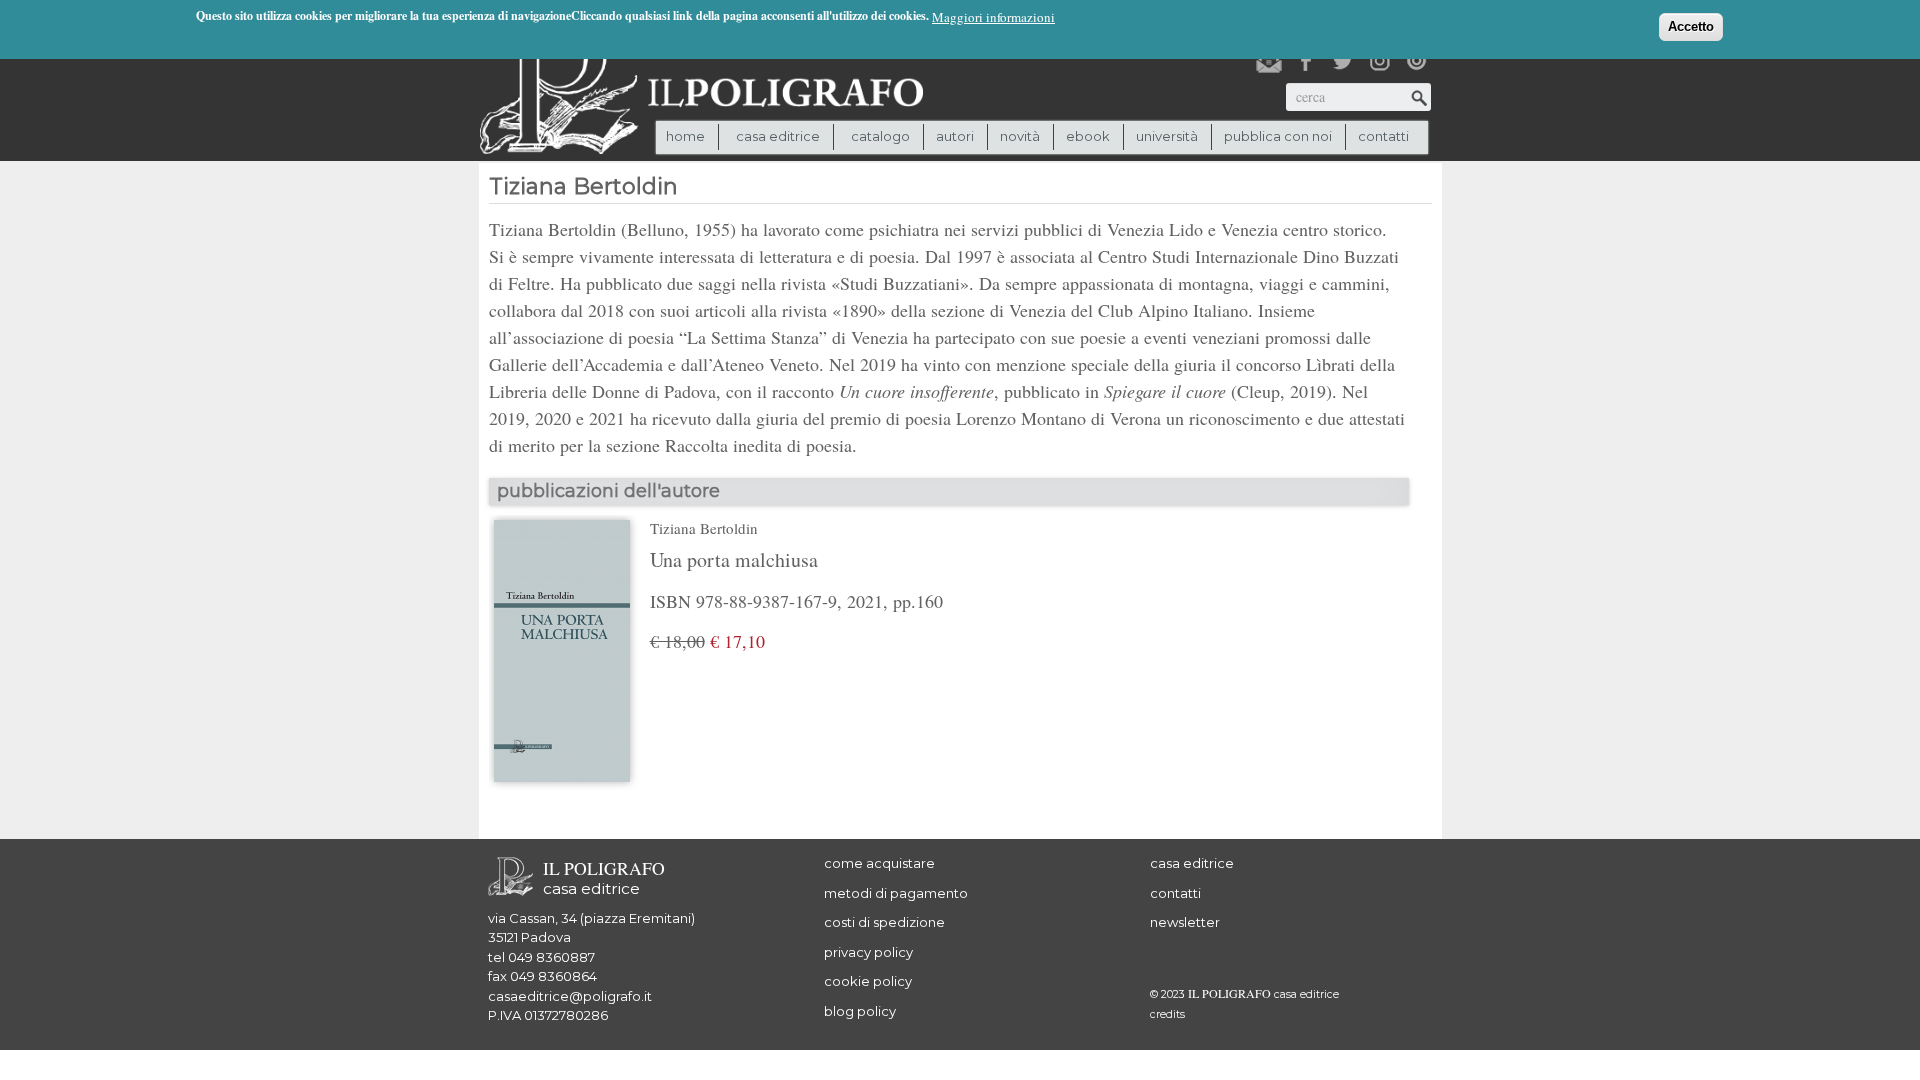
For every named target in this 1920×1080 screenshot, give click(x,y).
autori (955, 136)
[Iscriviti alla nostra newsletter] (1269, 61)
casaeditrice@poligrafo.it (570, 996)
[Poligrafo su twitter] (1343, 61)
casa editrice (1192, 863)
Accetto (1691, 26)
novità (1020, 136)
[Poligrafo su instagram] (1380, 61)
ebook (1088, 136)
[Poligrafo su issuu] (1417, 61)
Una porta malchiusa (734, 559)
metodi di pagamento (896, 893)
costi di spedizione (884, 922)
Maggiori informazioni (993, 17)
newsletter (1185, 922)
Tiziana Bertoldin (704, 528)
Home (685, 136)
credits (1167, 1014)
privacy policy (868, 952)
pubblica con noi (1278, 136)
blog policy (860, 1011)
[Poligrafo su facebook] (1306, 61)
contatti (1383, 136)
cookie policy (868, 981)
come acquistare (879, 863)
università (1167, 136)
